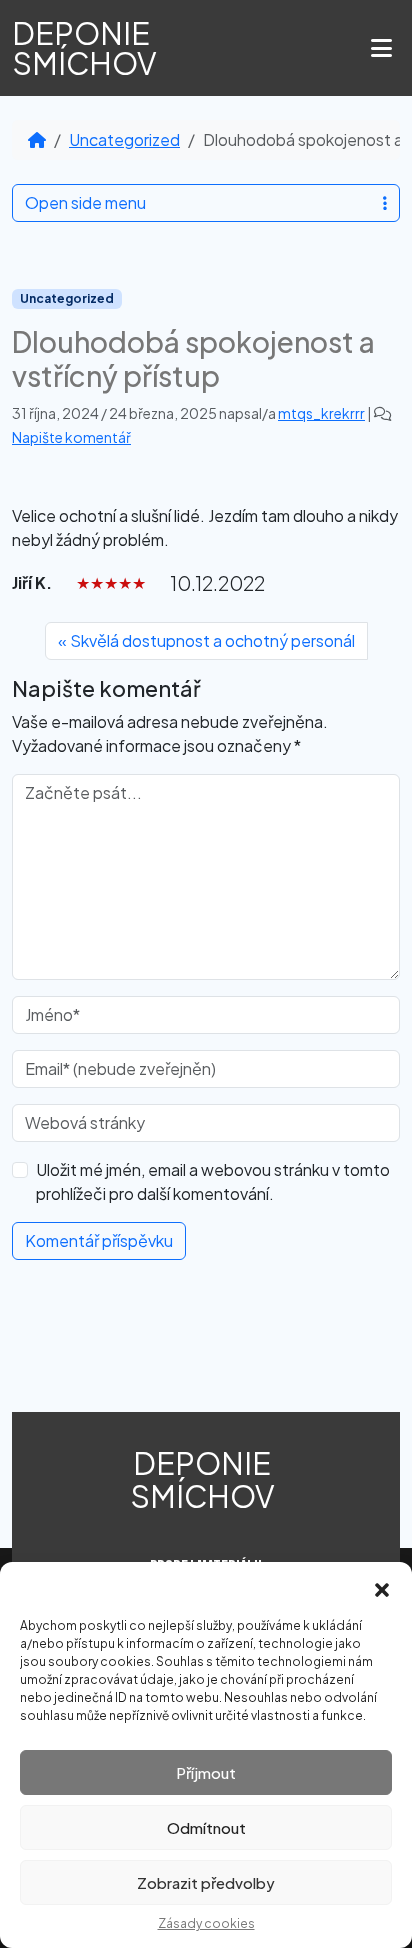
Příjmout (206, 1772)
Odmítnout (206, 1827)
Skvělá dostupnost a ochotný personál (212, 640)
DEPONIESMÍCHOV (84, 48)
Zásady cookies (206, 1923)
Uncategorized (124, 139)
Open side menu (85, 202)
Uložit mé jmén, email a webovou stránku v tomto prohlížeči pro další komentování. (213, 1181)
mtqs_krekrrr (321, 413)
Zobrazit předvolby (206, 1882)
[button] (382, 1587)
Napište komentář (71, 437)
